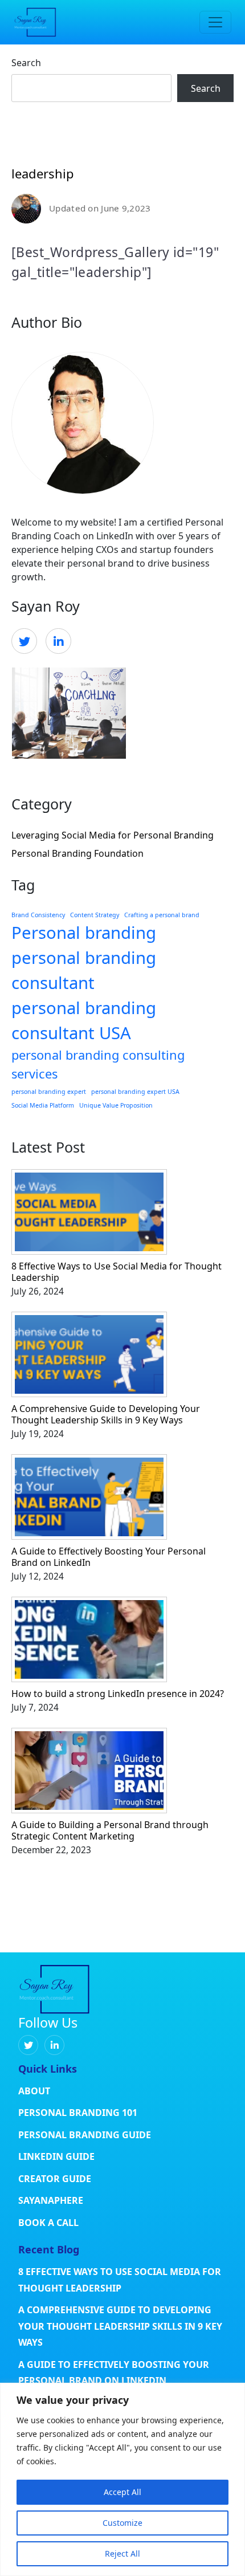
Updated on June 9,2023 (100, 208)
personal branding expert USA (135, 1092)
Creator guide (55, 2179)
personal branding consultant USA (84, 1020)
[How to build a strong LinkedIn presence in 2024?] (122, 1642)
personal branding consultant (84, 970)
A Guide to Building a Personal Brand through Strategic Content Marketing (110, 1830)
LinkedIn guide (56, 2156)
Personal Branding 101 (78, 2113)
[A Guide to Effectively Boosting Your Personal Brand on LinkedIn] (122, 1500)
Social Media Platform (43, 1105)
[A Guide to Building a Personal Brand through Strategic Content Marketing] (122, 1773)
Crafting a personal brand (162, 915)
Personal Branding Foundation (77, 853)
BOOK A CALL (48, 2223)
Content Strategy (95, 915)
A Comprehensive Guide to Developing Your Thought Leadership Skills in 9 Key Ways (106, 1414)
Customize (122, 2523)
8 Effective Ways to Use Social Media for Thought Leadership (117, 1272)
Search (26, 63)
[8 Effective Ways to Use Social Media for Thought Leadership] (122, 1215)
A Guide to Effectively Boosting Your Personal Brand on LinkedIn (109, 1557)
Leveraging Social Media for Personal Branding (113, 835)
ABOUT (34, 2091)
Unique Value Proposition (116, 1105)
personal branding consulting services (98, 1064)
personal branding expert (49, 1092)
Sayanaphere (51, 2200)
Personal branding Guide (85, 2135)
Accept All (122, 2492)
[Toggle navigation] (215, 22)
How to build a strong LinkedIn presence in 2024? (118, 1694)
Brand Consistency (38, 915)
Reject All (122, 2553)
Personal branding (84, 933)
